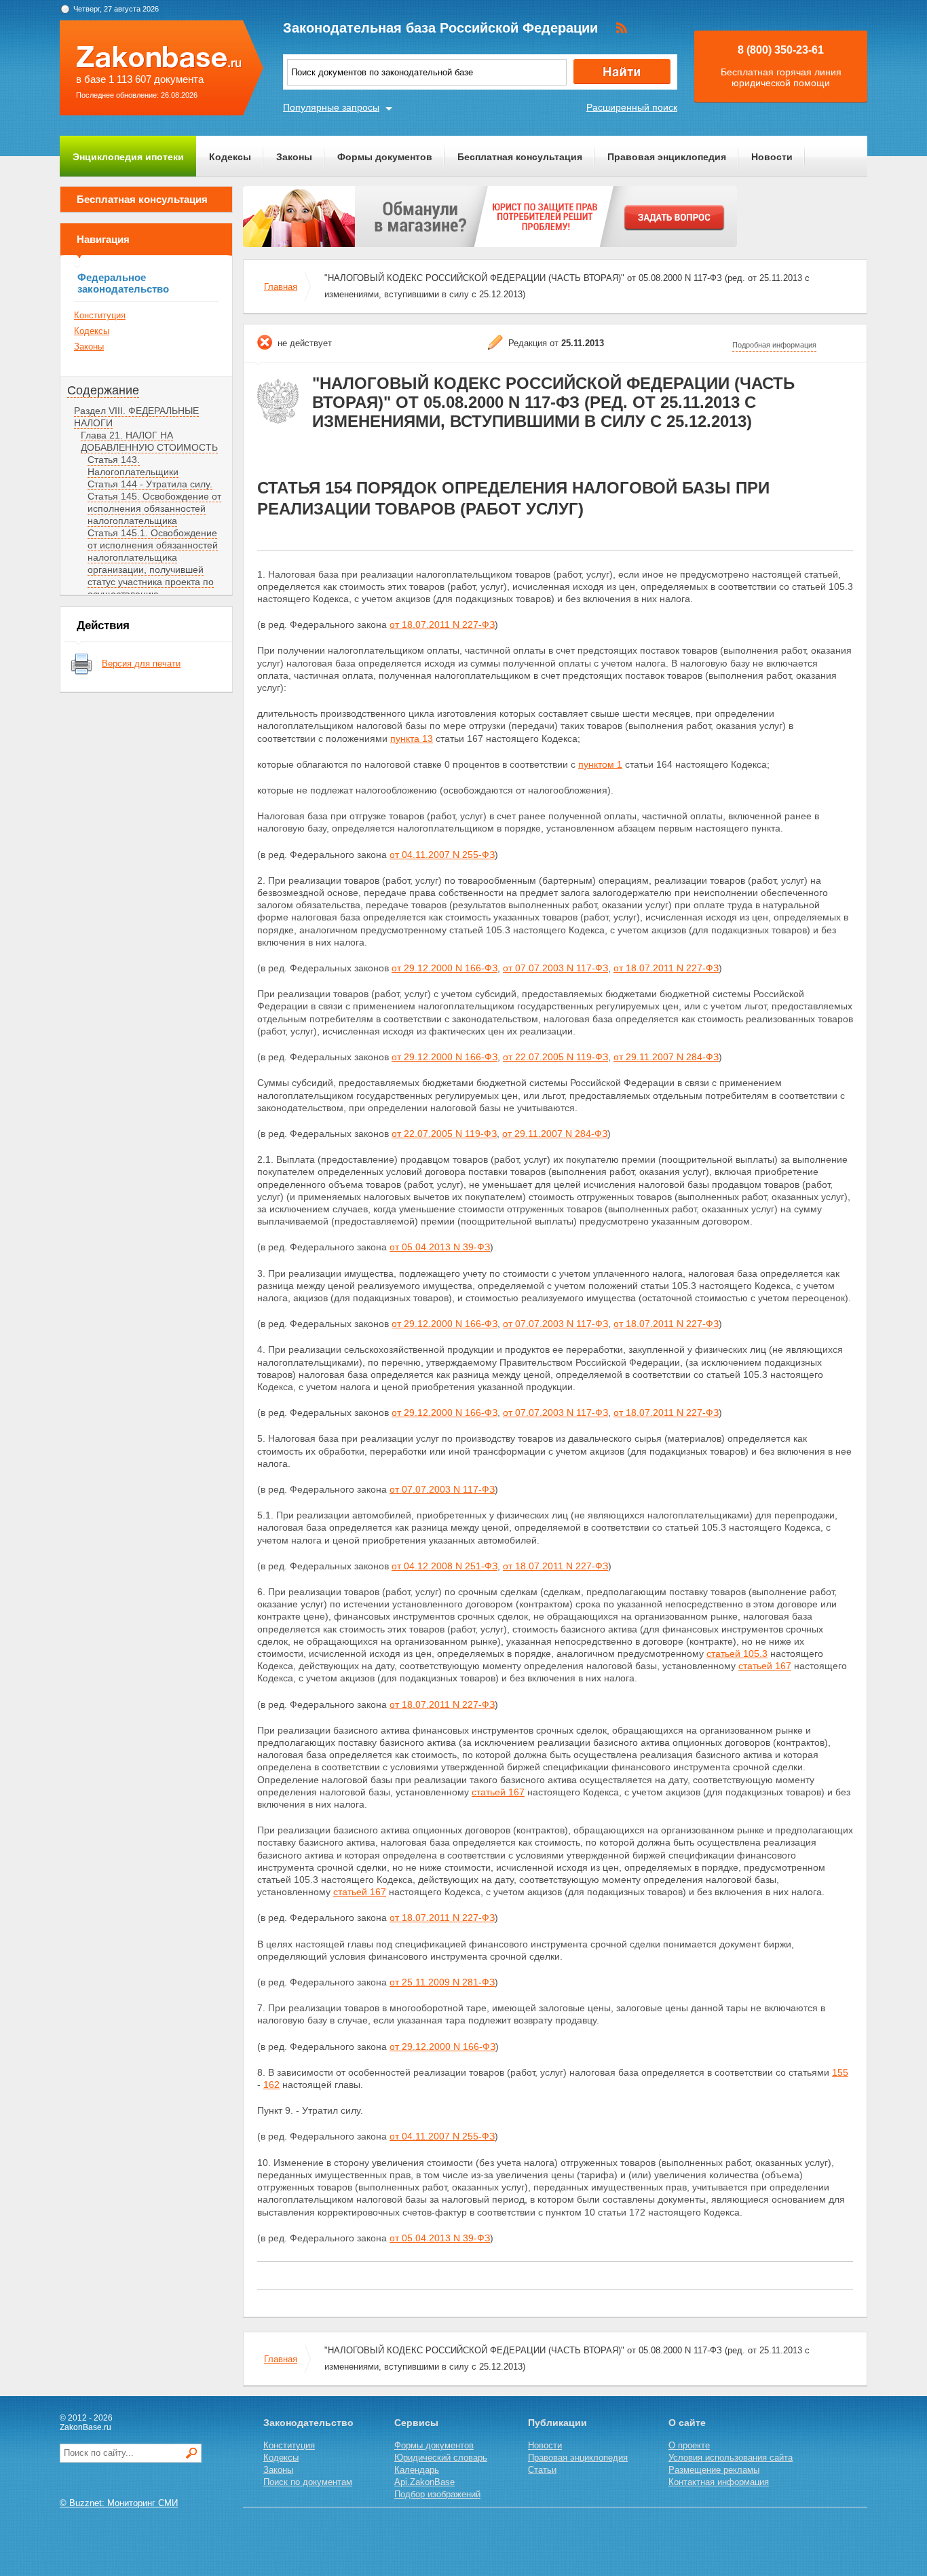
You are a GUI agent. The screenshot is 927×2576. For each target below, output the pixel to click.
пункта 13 (412, 739)
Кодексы (230, 157)
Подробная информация (774, 345)
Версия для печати (141, 664)
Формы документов (385, 157)
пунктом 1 (600, 764)
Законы (294, 157)
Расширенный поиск (632, 107)
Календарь (417, 2470)
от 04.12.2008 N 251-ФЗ (444, 1566)
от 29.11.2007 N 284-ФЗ (666, 1057)
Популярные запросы (331, 107)
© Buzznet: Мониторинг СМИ (119, 2503)
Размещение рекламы (714, 2470)
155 (840, 2072)
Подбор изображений (437, 2494)
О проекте (689, 2445)
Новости (772, 157)
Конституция (100, 315)
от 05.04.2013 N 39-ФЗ (440, 1247)
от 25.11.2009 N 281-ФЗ (442, 1982)
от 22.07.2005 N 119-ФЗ (555, 1057)
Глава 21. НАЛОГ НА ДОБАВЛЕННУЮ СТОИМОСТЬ (149, 441)
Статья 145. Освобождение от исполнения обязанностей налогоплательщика (154, 508)
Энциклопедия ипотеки (128, 157)
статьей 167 (765, 1666)
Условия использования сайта (731, 2458)
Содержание (103, 390)
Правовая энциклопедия (667, 157)
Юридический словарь (441, 2458)
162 (271, 2085)
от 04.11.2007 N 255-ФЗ (442, 855)
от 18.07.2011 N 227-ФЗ (442, 624)
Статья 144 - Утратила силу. (150, 484)
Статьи (542, 2470)
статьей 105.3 (737, 1654)
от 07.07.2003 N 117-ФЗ (555, 968)
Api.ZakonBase (424, 2482)
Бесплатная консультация (520, 157)
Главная (281, 287)
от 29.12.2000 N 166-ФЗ (444, 968)
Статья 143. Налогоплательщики (133, 466)
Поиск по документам (308, 2482)
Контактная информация (719, 2482)
